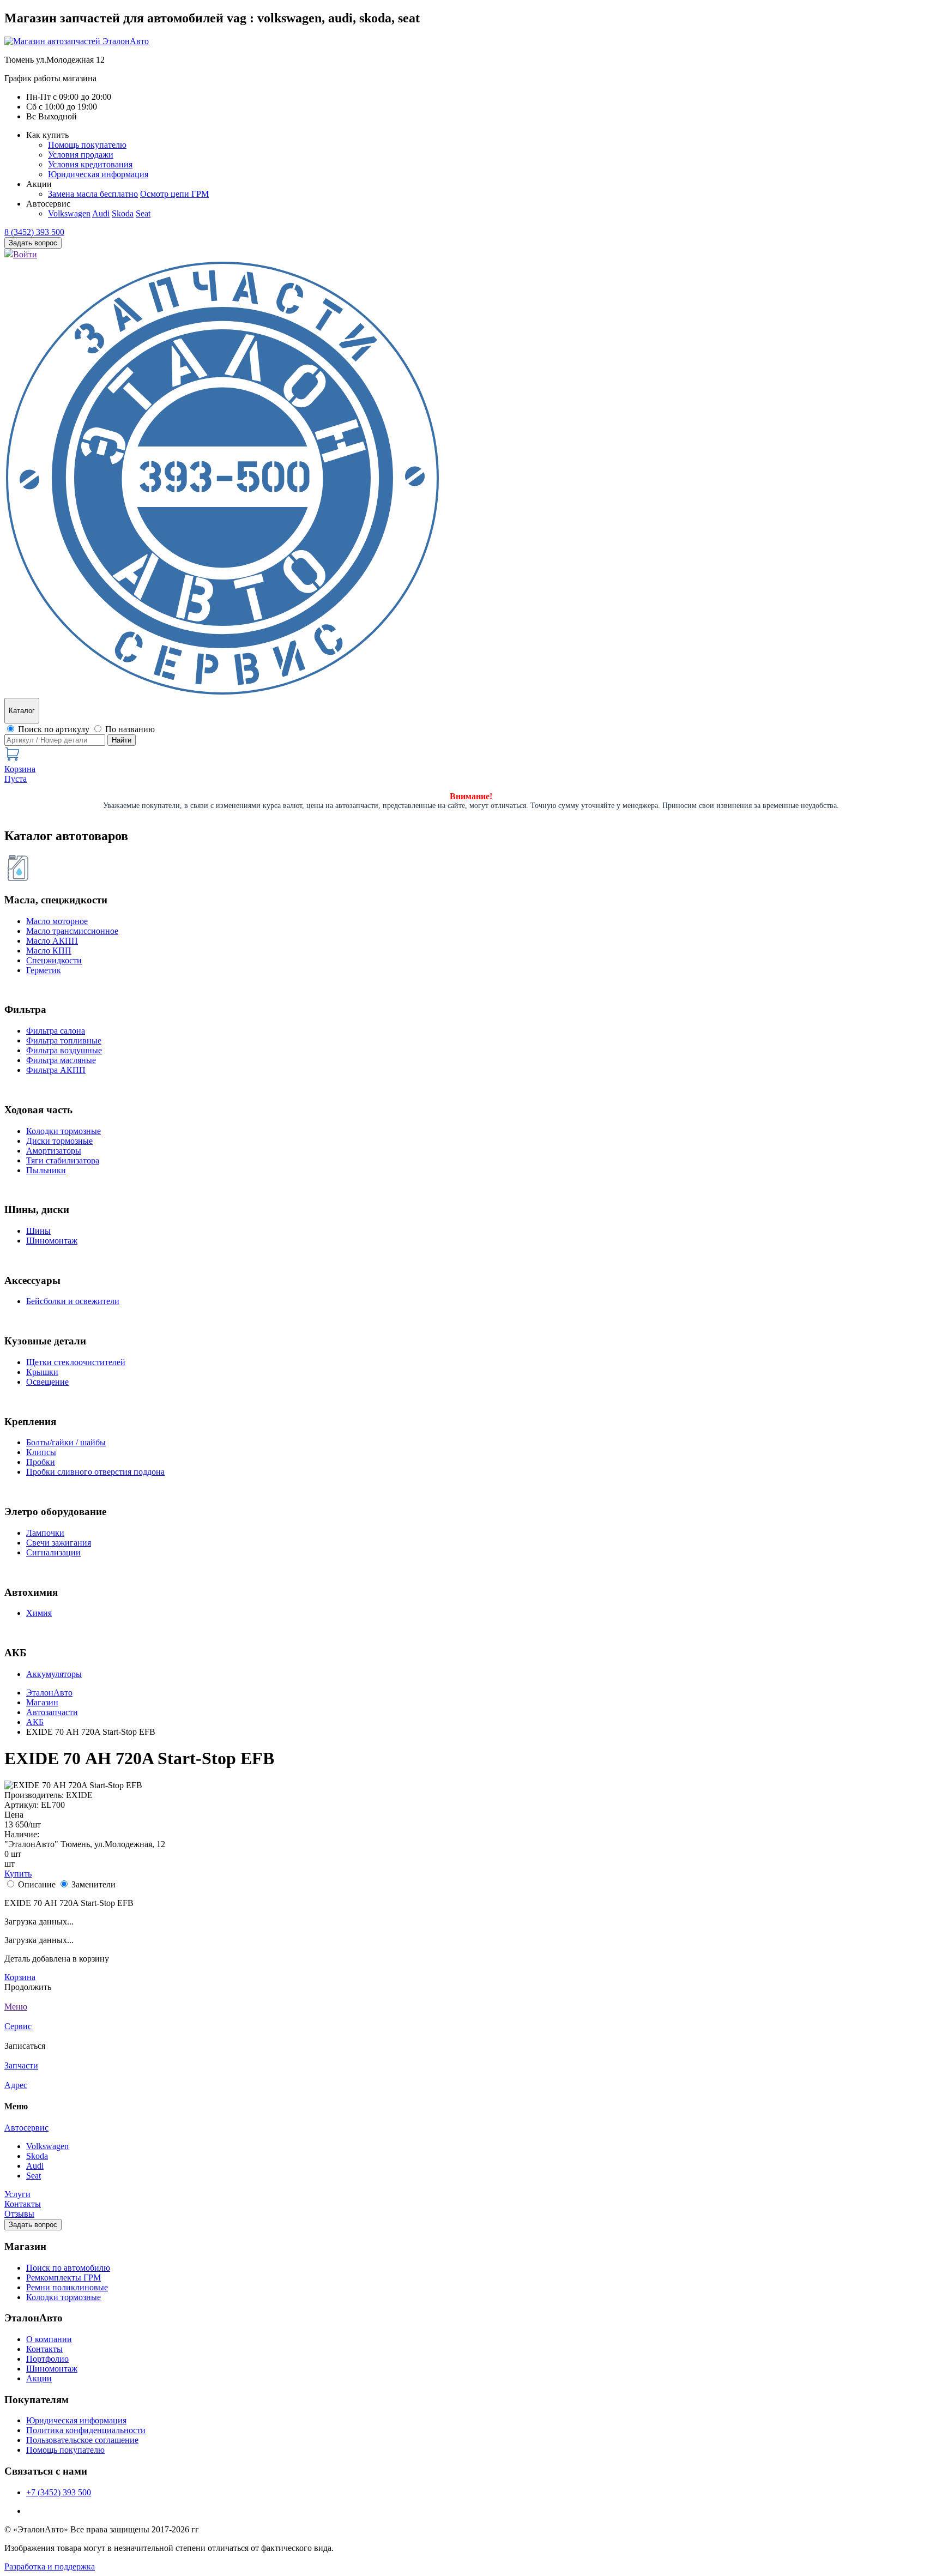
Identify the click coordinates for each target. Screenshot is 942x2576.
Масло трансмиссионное (72, 931)
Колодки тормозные (64, 1131)
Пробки (41, 1462)
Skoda (123, 213)
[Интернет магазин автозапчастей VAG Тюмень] (77, 41)
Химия (39, 1613)
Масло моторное (57, 921)
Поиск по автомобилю (68, 2268)
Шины (38, 1231)
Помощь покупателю (87, 145)
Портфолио (47, 2359)
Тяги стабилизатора (63, 1160)
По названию (130, 729)
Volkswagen (69, 213)
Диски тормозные (59, 1141)
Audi (101, 213)
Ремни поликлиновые (67, 2287)
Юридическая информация (98, 174)
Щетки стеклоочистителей (76, 1362)
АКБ (35, 1722)
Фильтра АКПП (56, 1070)
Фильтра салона (56, 1031)
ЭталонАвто (49, 1693)
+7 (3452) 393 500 (59, 2492)
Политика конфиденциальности (86, 2430)
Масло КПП (49, 951)
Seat (143, 213)
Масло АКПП (52, 941)
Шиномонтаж (52, 1241)
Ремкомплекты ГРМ (64, 2278)
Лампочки (45, 1533)
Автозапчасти (52, 1712)
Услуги (17, 2194)
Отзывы (19, 2214)
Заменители (93, 1884)
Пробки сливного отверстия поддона (95, 1472)
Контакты (23, 2204)
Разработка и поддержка (50, 2566)
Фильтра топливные (64, 1040)
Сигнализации (53, 1552)
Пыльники (46, 1170)
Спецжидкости (54, 960)
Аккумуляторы (54, 1674)
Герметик (44, 970)
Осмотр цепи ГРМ (174, 194)
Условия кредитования (90, 164)
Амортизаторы (54, 1151)
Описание (37, 1884)
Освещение (47, 1382)
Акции (39, 2378)
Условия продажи (81, 155)
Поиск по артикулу (54, 729)
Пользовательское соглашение (82, 2440)
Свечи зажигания (59, 1543)
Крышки (42, 1372)
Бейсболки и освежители (73, 1301)
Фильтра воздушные (64, 1050)
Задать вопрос (33, 2225)
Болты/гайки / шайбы (66, 1442)
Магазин (42, 1702)
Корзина (20, 1977)
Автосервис (26, 2128)
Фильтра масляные (61, 1060)
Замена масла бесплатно (93, 194)
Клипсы (41, 1452)
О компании (49, 2339)
